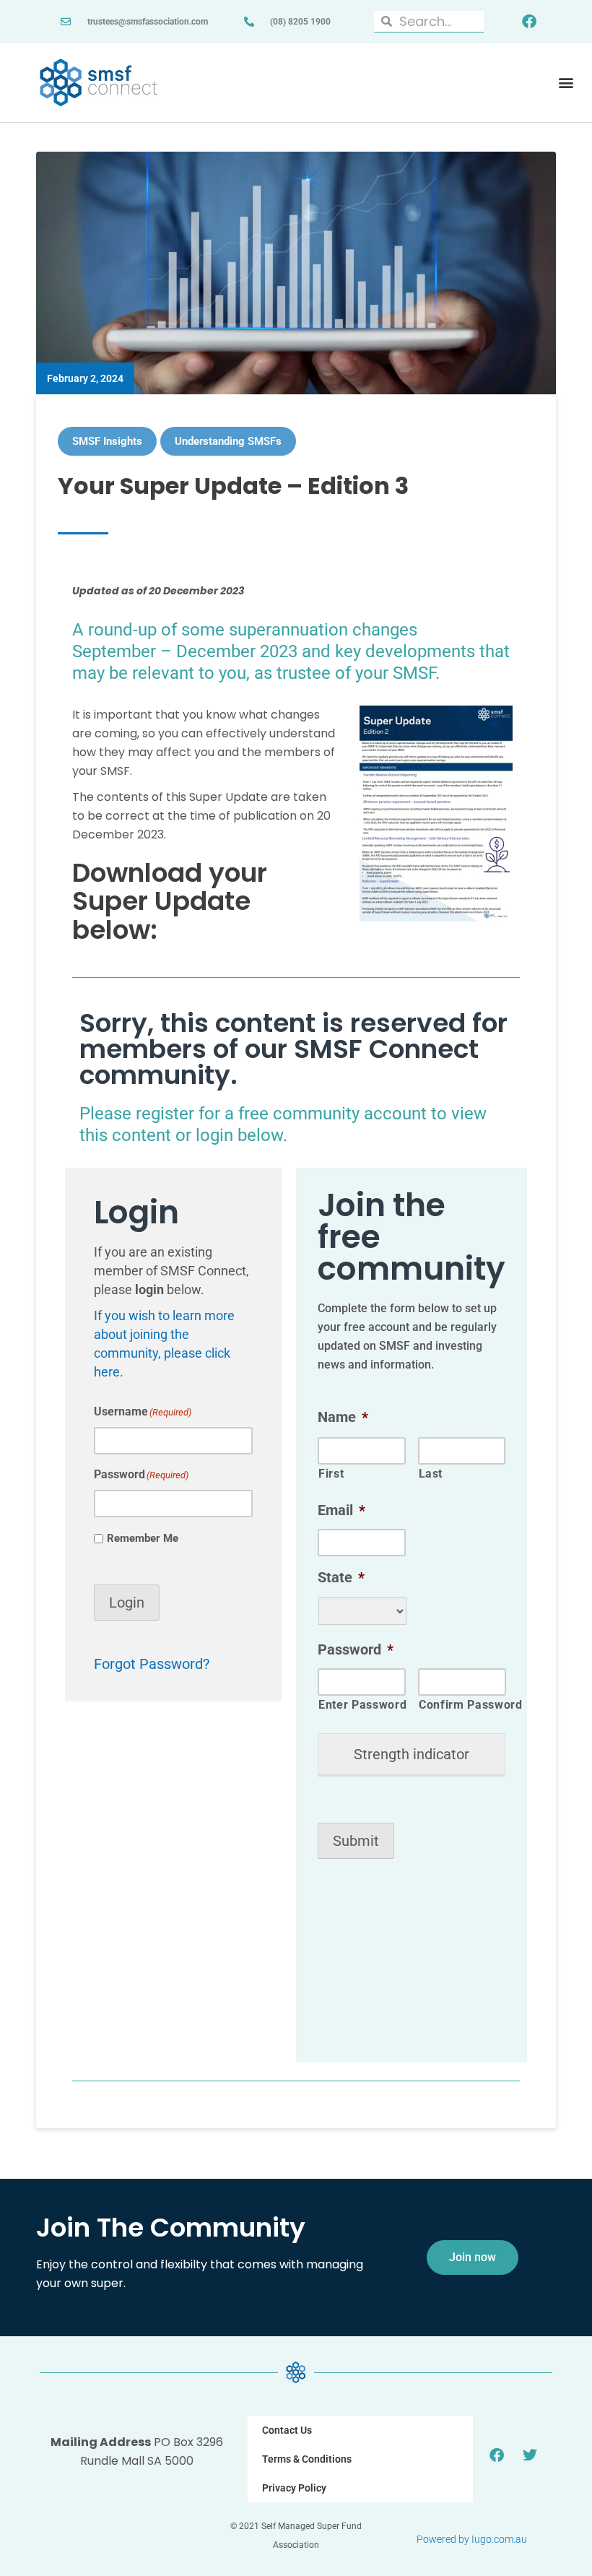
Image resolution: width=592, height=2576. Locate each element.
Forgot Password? (152, 1664)
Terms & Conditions (307, 2459)
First (331, 1474)
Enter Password (362, 1705)
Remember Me (143, 1538)
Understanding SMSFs (228, 441)
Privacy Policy (294, 2488)
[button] (566, 83)
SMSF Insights (107, 441)
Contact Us (287, 2430)
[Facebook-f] (529, 22)
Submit (356, 1841)
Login (127, 1603)
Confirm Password (462, 1705)
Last (431, 1474)
